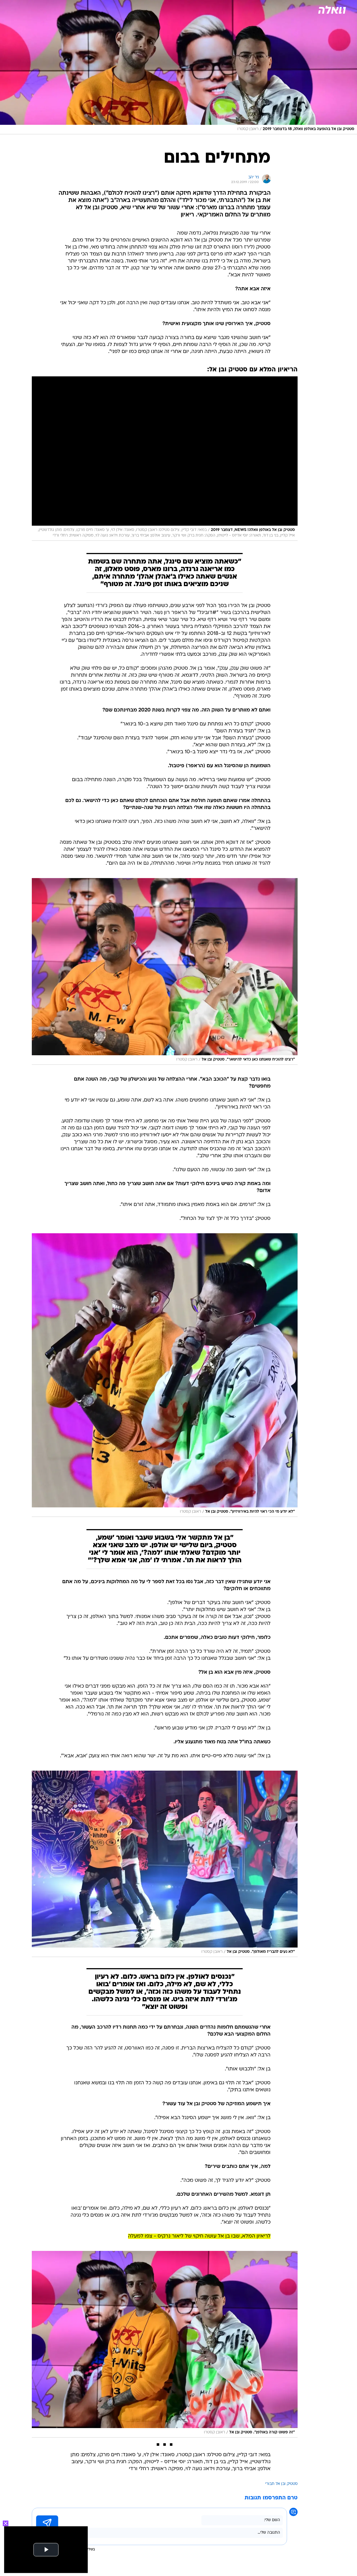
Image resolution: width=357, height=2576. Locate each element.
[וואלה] (331, 10)
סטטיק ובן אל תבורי (281, 2484)
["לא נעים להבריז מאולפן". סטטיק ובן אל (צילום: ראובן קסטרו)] (165, 1864)
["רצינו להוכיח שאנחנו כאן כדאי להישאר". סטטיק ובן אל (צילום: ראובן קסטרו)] (165, 971)
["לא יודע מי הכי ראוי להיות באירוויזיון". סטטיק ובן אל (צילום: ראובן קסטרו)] (165, 1375)
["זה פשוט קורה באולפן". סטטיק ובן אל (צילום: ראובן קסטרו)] (165, 2344)
